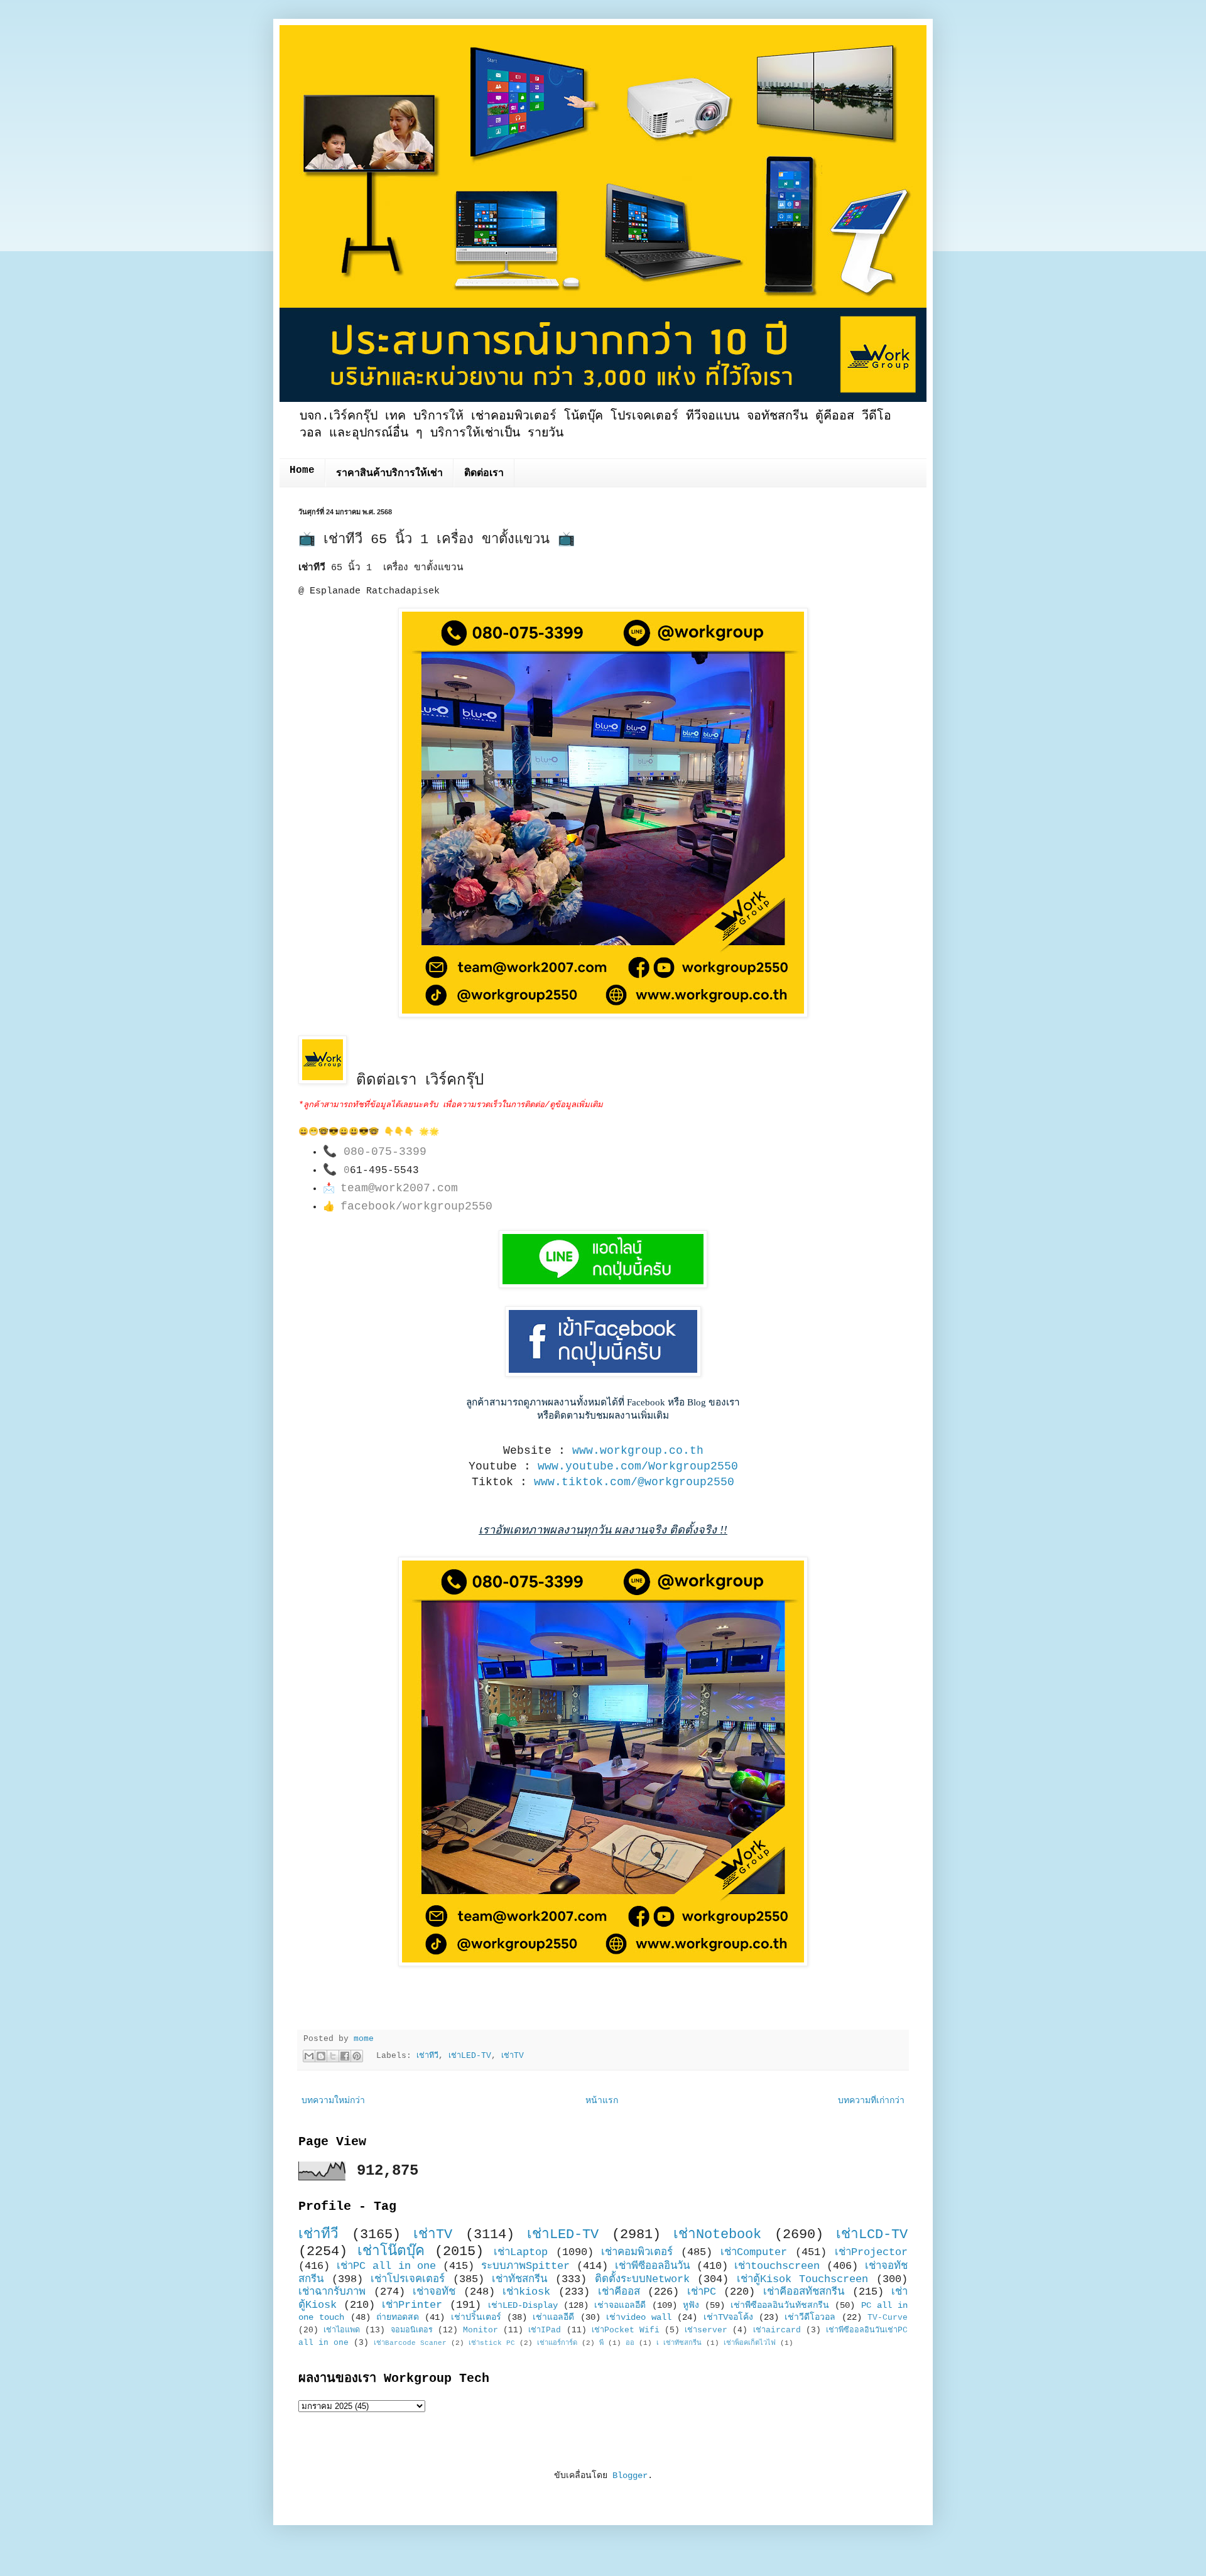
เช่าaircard (777, 2330)
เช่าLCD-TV (872, 2234)
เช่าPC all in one (387, 2266)
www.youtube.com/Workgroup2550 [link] (638, 1466)
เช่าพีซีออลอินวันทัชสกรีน (780, 2305)
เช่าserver (706, 2330)
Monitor (481, 2330)
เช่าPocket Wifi (626, 2330)
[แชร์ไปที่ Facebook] (345, 2056)
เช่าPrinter (412, 2305)
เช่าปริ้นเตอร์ (476, 2317)
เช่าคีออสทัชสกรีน (804, 2292)
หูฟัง (691, 2305)
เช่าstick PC (492, 2343)
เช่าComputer (754, 2252)
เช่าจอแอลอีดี (620, 2305)
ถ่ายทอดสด (398, 2317)
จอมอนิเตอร (412, 2330)
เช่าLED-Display (523, 2305)
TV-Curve (888, 2318)
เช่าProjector (871, 2252)
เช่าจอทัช (434, 2292)
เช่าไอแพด (342, 2330)
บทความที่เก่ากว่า (871, 2101)
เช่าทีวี (427, 2056)
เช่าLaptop (521, 2252)
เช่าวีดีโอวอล (810, 2317)
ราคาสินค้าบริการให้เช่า (389, 474)
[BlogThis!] (321, 2056)
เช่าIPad (545, 2330)
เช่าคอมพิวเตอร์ (637, 2252)
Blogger (630, 2476)
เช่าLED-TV (470, 2056)
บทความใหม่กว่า (333, 2101)
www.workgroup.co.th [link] (638, 1451)
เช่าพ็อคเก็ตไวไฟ (750, 2343)
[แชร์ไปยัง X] (333, 2056)
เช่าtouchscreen (777, 2266)
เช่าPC (702, 2292)
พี (601, 2343)
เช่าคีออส (619, 2292)
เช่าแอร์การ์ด (557, 2343)
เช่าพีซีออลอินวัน (652, 2266)
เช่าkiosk (526, 2292)
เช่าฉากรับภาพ (332, 2292)
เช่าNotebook (717, 2234)
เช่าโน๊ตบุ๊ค (391, 2251)
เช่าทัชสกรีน (519, 2279)
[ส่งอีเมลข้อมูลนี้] (309, 2056)
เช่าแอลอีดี (553, 2317)
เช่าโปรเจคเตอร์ (408, 2279)
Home (302, 470)
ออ (630, 2343)
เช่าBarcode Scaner (410, 2343)
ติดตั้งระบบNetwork (642, 2279)
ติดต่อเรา (484, 474)
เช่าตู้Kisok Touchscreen (803, 2279)
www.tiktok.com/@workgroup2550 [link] (634, 1482)
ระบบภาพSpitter (525, 2266)
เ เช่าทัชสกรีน (679, 2343)
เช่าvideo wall (639, 2317)
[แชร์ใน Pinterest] (357, 2056)
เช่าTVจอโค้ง (728, 2317)
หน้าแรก (602, 2101)
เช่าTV (513, 2056)
